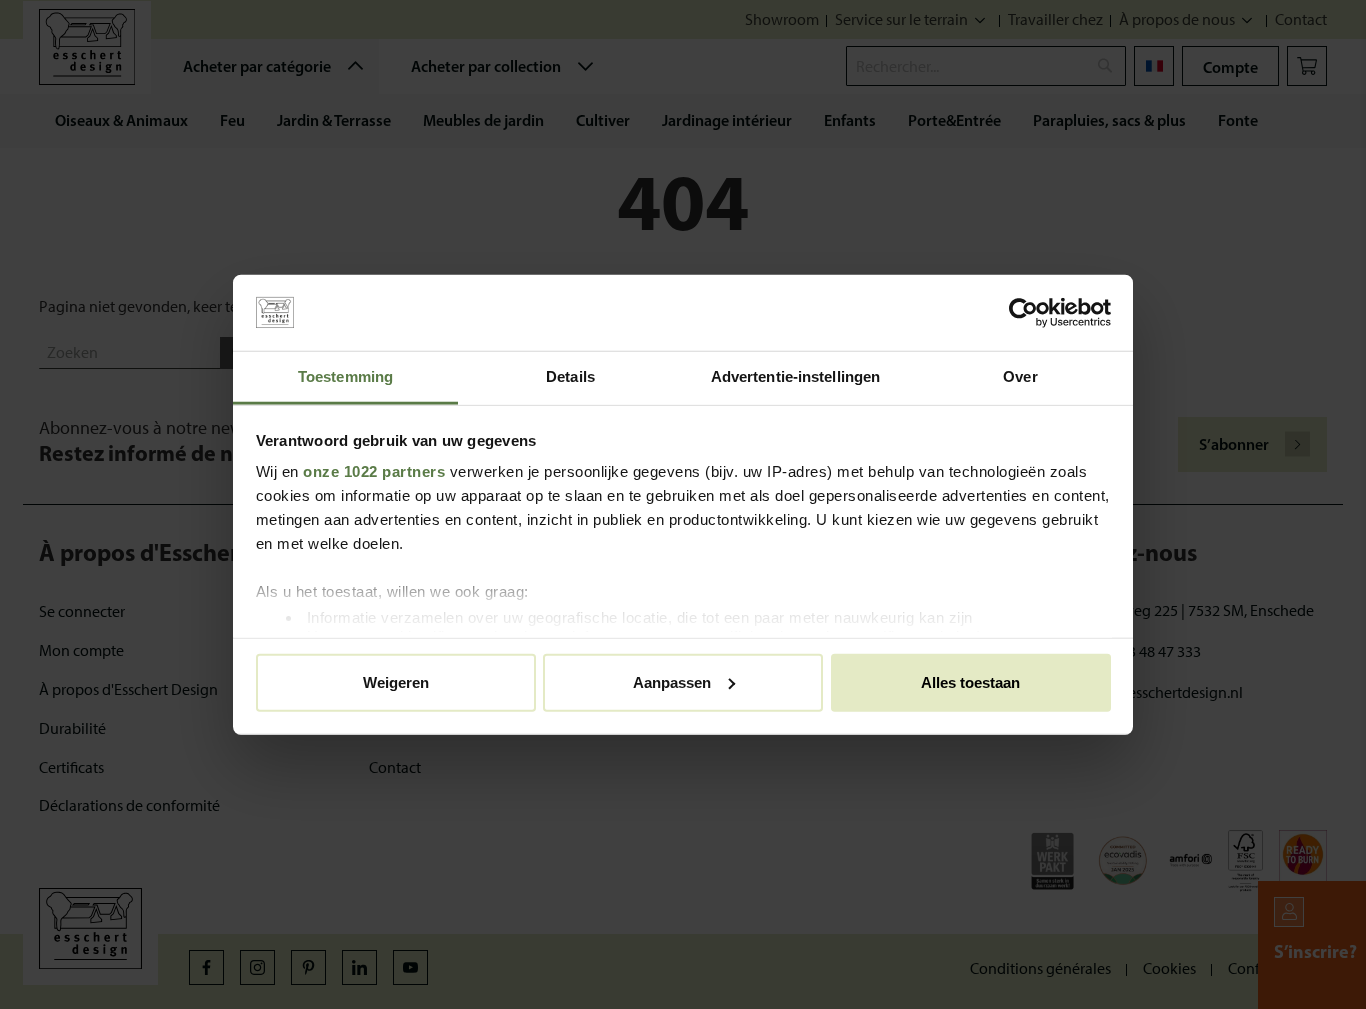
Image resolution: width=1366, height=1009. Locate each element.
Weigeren (396, 681)
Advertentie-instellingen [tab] (795, 376)
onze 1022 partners (374, 471)
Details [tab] (570, 376)
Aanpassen (672, 681)
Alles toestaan (970, 681)
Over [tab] (1020, 376)
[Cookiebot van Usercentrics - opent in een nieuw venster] (1023, 313)
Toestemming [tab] (345, 376)
